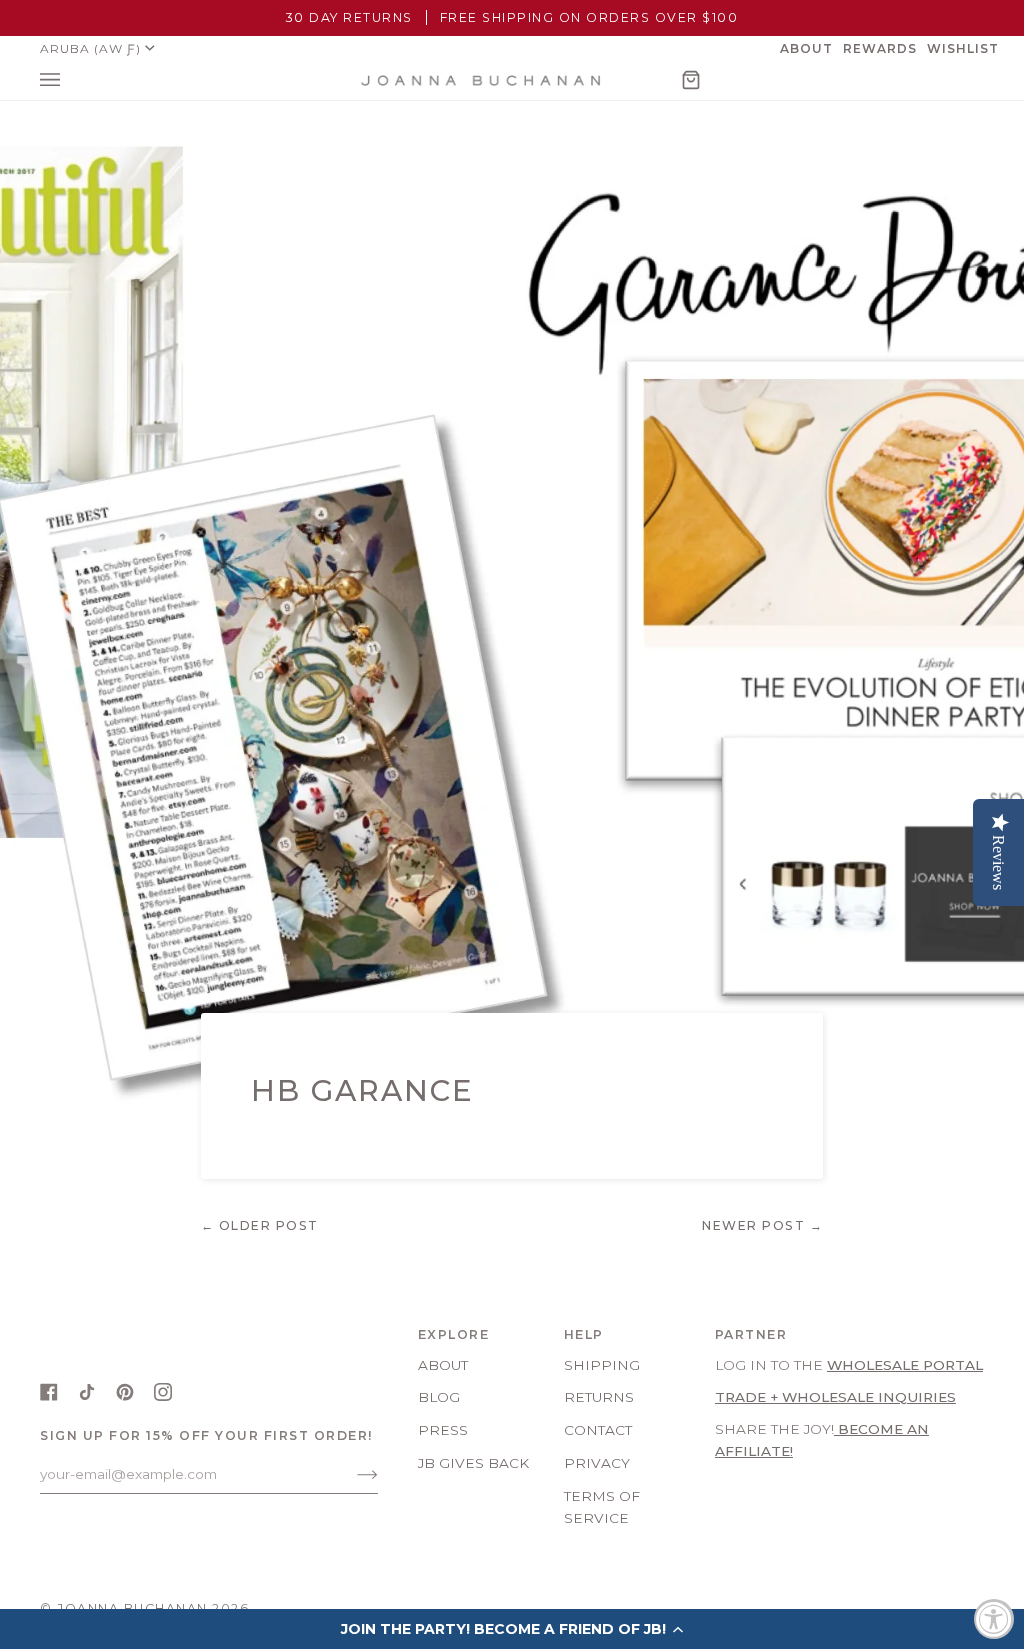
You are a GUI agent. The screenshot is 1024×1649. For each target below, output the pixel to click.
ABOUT (443, 1365)
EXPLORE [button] (454, 1334)
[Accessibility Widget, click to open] (994, 1619)
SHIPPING (602, 1365)
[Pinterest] (125, 1392)
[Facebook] (49, 1392)
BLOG (439, 1397)
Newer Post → (762, 1225)
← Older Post (260, 1225)
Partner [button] (751, 1334)
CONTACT (598, 1430)
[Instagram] (163, 1392)
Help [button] (584, 1334)
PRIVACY (597, 1463)
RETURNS (599, 1397)
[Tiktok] (87, 1392)
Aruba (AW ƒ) (90, 48)
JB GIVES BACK (473, 1463)
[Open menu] (70, 80)
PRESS (443, 1430)
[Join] (351, 1474)
